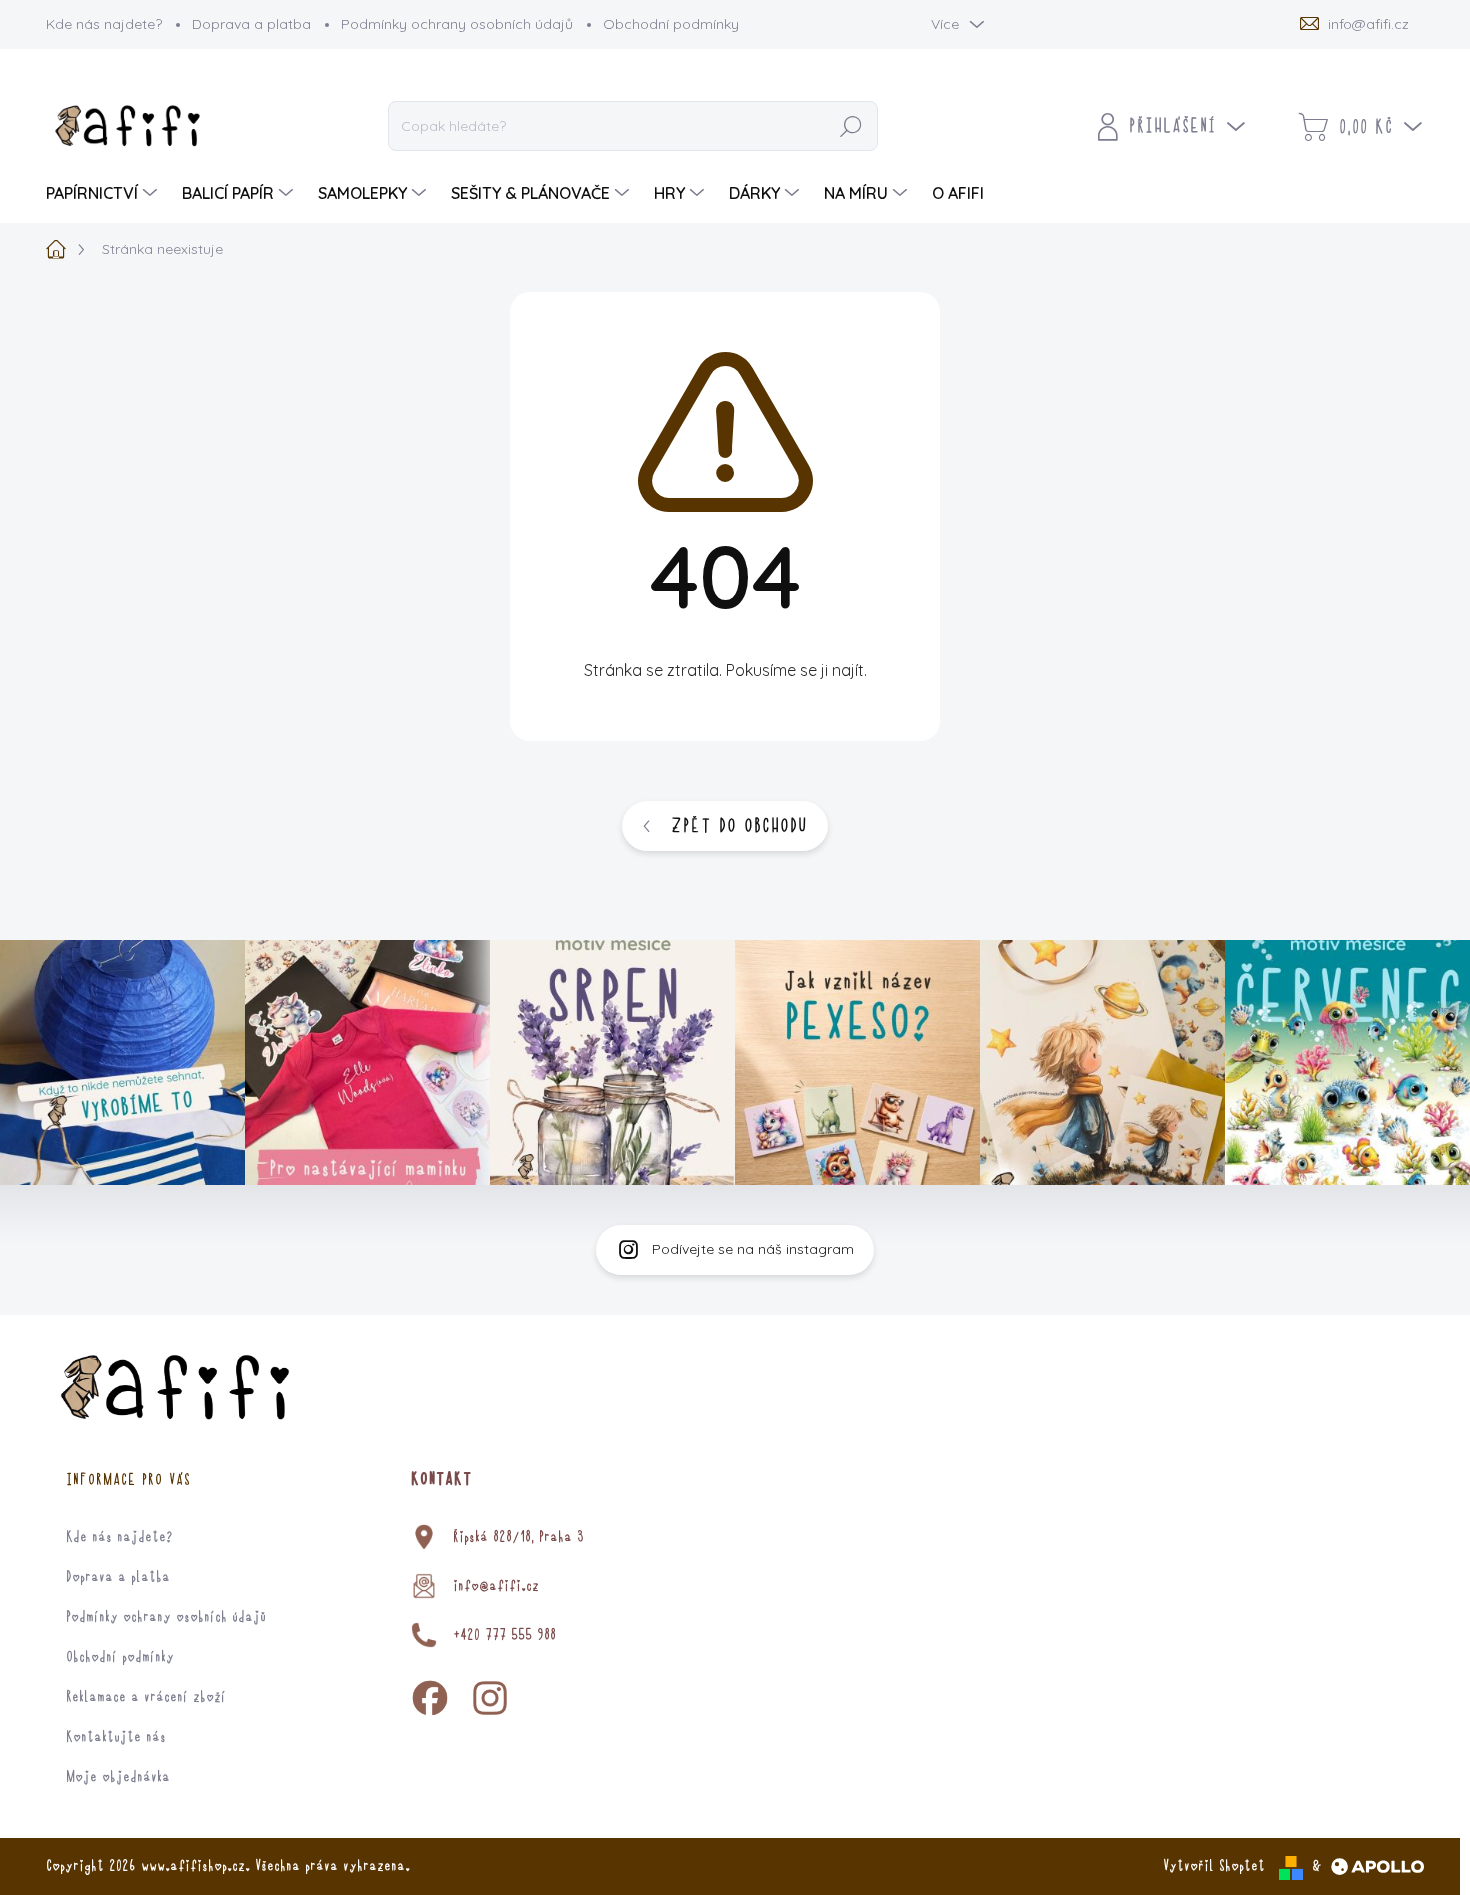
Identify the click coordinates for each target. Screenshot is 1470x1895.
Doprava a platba (251, 24)
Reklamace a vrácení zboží (146, 1697)
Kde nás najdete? (104, 24)
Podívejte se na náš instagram (753, 1249)
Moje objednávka (118, 1777)
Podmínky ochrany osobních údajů (457, 24)
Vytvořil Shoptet (1214, 1866)
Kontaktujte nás (116, 1737)
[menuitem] (104, 193)
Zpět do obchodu (739, 826)
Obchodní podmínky (671, 24)
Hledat (852, 127)
